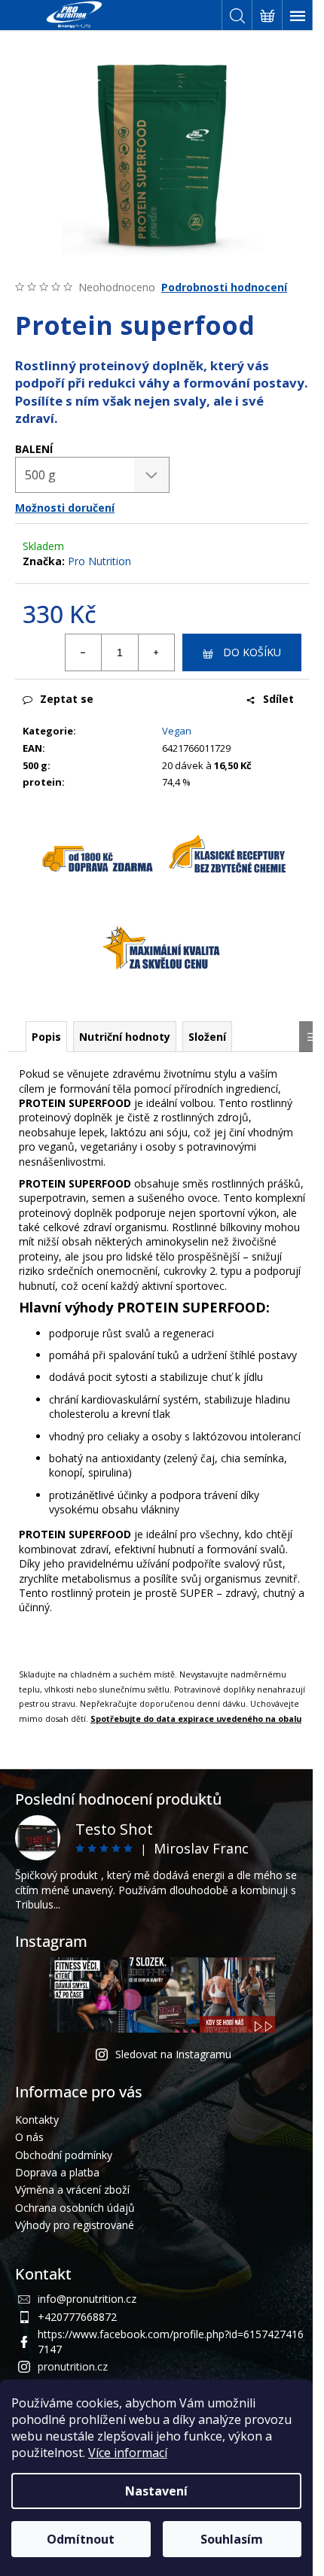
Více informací (128, 2453)
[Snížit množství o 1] (84, 652)
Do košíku (252, 652)
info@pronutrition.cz (87, 2299)
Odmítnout (81, 2539)
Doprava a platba (57, 2172)
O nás (29, 2137)
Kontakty (37, 2120)
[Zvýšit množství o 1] (156, 652)
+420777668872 (77, 2317)
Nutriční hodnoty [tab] (125, 1037)
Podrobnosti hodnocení (224, 287)
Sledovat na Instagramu (173, 2054)
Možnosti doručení (65, 508)
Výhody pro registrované (75, 2225)
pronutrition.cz (73, 2366)
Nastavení (156, 2491)
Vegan (177, 731)
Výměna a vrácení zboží (72, 2190)
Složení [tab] (207, 1037)
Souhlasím (232, 2539)
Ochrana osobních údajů (75, 2208)
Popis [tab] (46, 1037)
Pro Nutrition (99, 561)
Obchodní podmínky (64, 2155)
